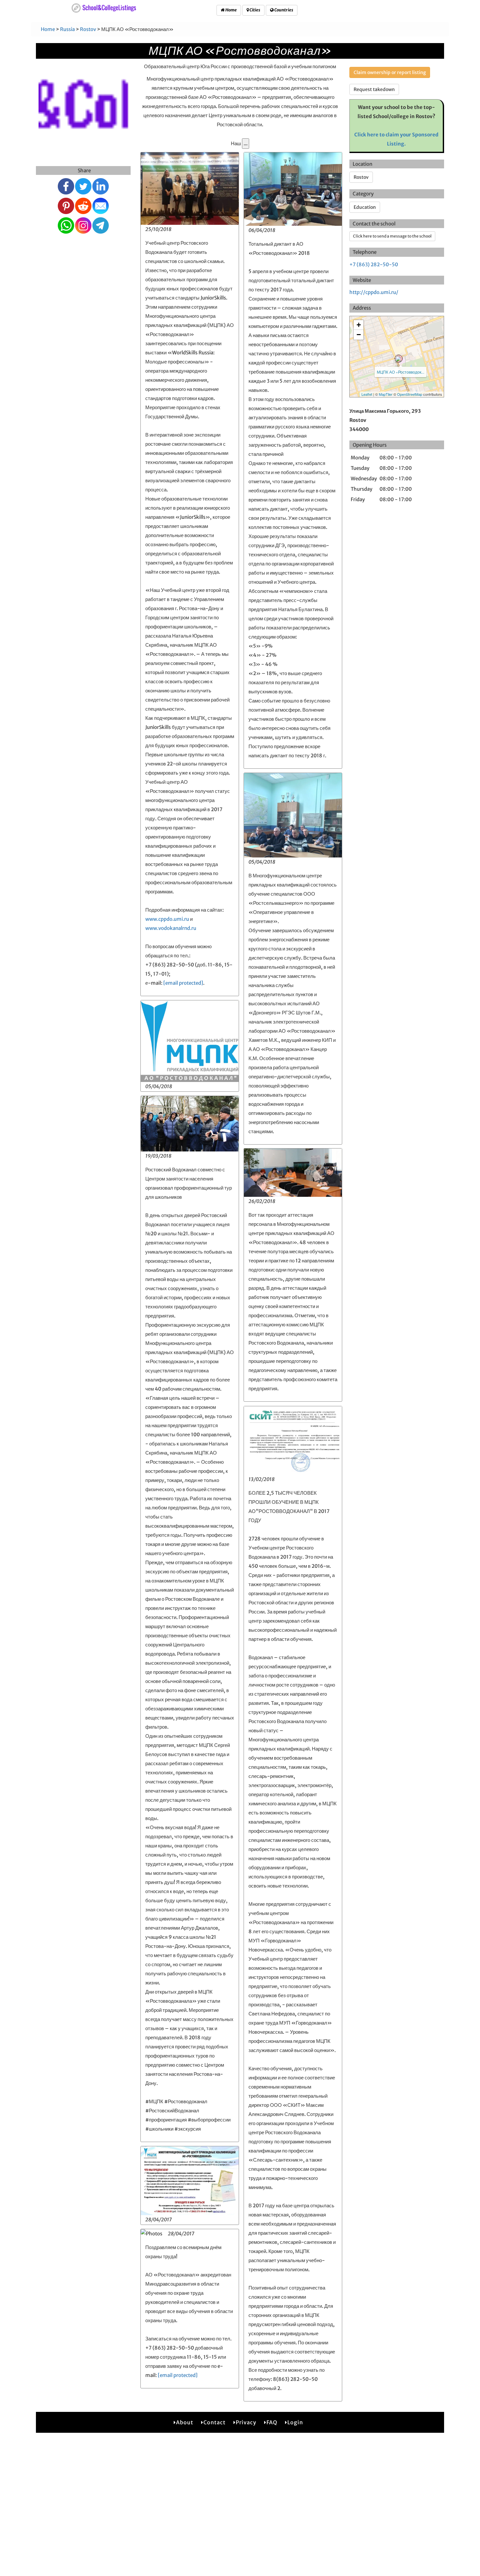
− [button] (359, 335)
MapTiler (386, 394)
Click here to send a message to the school (392, 236)
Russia (67, 29)
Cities (255, 10)
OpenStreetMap (410, 394)
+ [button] (359, 325)
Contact (215, 2422)
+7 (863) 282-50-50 (374, 264)
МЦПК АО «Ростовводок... (400, 372)
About (185, 2422)
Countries (283, 10)
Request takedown (374, 89)
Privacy (246, 2422)
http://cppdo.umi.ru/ (374, 292)
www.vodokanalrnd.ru (171, 928)
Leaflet (367, 394)
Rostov (88, 29)
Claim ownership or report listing (390, 72)
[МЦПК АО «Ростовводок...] (399, 359)
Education (365, 207)
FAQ (272, 2422)
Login (295, 2422)
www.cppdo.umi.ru (167, 919)
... (246, 143)
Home (231, 10)
